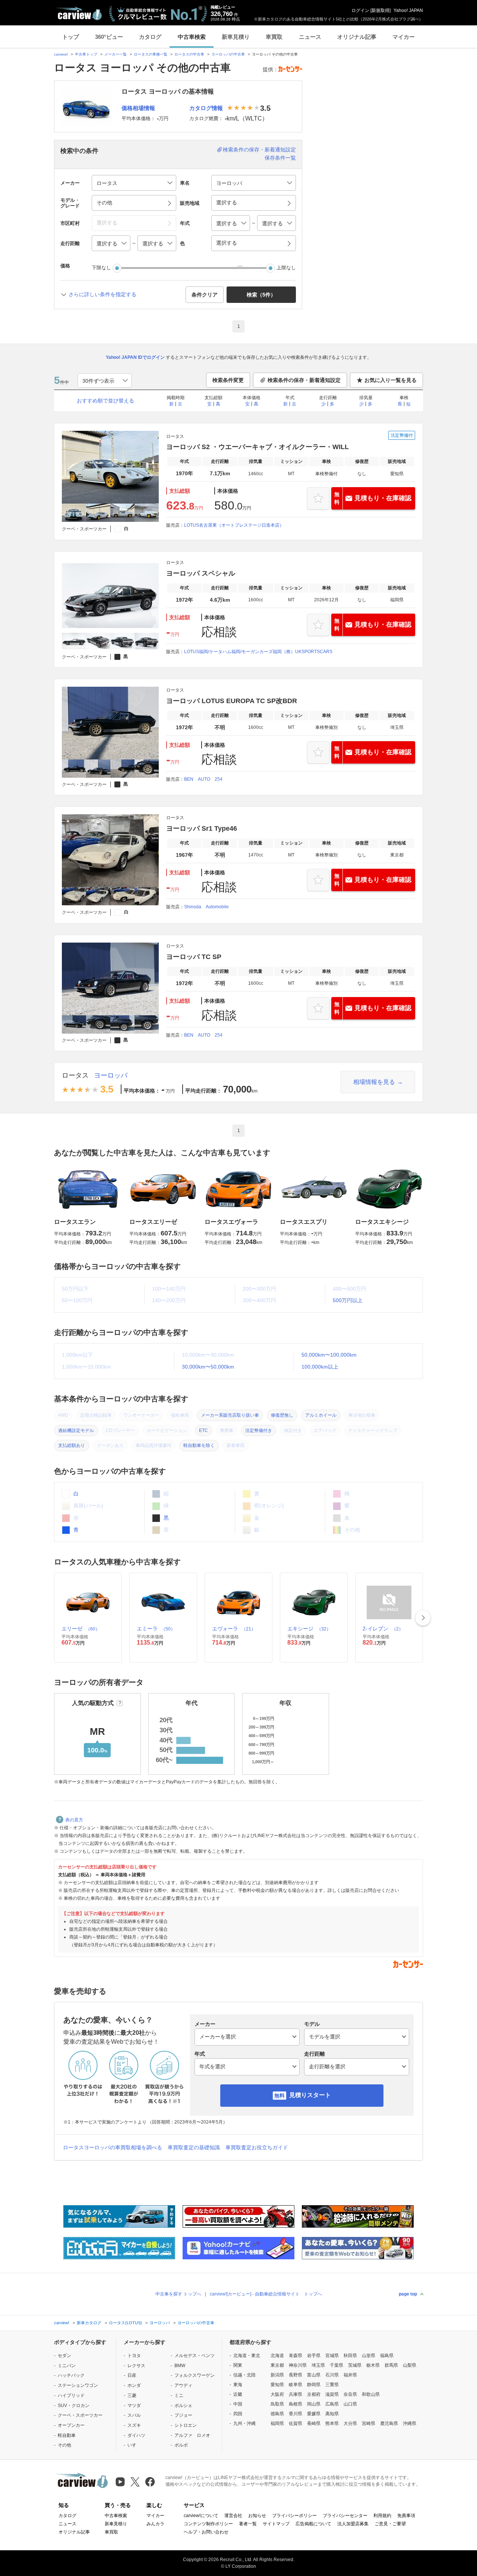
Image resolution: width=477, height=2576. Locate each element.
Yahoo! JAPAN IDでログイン (135, 357)
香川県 (296, 2414)
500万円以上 (348, 1300)
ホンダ (134, 2385)
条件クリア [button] (205, 295)
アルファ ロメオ (192, 2435)
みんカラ (155, 2524)
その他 (64, 2445)
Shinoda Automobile (206, 907)
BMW (180, 2366)
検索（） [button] (261, 295)
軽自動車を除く (199, 1445)
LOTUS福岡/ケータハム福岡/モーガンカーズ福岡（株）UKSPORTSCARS (258, 652)
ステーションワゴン (78, 2385)
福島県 (387, 2356)
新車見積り (236, 37)
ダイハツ (136, 2435)
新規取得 (380, 10)
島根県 (296, 2404)
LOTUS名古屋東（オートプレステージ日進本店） (234, 525)
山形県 (369, 2356)
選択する (227, 243)
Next (423, 1618)
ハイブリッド (71, 2395)
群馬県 (391, 2365)
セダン (64, 2356)
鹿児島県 (389, 2423)
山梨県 (410, 2365)
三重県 (332, 2385)
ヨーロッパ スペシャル (201, 573)
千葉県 (337, 2365)
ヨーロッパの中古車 (228, 54)
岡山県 (314, 2404)
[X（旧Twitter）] (135, 2482)
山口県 (350, 2404)
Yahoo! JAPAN (408, 10)
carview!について (201, 2516)
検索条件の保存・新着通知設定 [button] (304, 380)
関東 (238, 2365)
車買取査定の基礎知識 (194, 2147)
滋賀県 (332, 2394)
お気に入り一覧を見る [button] (391, 380)
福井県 (350, 2375)
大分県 (350, 2423)
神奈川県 (298, 2365)
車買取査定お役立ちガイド (257, 2147)
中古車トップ (86, 54)
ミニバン (67, 2366)
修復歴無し (282, 1415)
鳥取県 (277, 2404)
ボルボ (181, 2445)
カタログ (150, 37)
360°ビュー (109, 37)
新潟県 (277, 2375)
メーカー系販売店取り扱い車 (230, 1415)
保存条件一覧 (280, 158)
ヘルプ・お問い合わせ (206, 2532)
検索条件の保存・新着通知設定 (259, 150)
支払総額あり (72, 1445)
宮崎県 (369, 2423)
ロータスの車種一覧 (151, 54)
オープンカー (71, 2425)
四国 (238, 2414)
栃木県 (373, 2365)
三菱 (132, 2395)
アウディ (183, 2385)
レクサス (136, 2366)
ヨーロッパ (111, 1075)
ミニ (179, 2395)
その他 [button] (104, 203)
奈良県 (350, 2394)
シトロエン (186, 2425)
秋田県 (350, 2356)
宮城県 (332, 2356)
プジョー (183, 2415)
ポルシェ (183, 2406)
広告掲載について (313, 2524)
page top (408, 2294)
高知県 (332, 2414)
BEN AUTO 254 (203, 779)
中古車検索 (192, 37)
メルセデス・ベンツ (195, 2356)
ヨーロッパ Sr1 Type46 (202, 828)
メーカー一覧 (116, 54)
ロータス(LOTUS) (125, 2323)
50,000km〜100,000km (329, 1355)
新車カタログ (89, 2323)
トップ (71, 37)
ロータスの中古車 (189, 54)
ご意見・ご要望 (390, 2524)
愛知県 (277, 2385)
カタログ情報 (206, 108)
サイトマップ (276, 2524)
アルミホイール (321, 1415)
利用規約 (382, 2516)
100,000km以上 (320, 1367)
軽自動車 (67, 2435)
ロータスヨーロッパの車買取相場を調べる (113, 2147)
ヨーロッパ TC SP (194, 957)
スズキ (134, 2425)
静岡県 (314, 2385)
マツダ (134, 2406)
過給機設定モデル (76, 1430)
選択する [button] (227, 203)
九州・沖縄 (244, 2423)
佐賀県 (296, 2423)
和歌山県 (371, 2394)
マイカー (404, 37)
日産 (132, 2375)
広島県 (332, 2404)
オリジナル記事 (357, 37)
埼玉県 (318, 2365)
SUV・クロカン (74, 2406)
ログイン (360, 10)
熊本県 (332, 2423)
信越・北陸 (244, 2375)
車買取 (274, 37)
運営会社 (233, 2516)
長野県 (296, 2375)
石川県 (332, 2375)
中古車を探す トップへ (178, 2294)
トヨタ (134, 2356)
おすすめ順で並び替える (105, 401)
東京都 (277, 2365)
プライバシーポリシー (294, 2516)
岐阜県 (296, 2385)
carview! (61, 54)
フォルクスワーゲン (195, 2375)
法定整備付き (259, 1430)
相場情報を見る (374, 1082)
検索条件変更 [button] (228, 380)
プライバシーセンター (345, 2516)
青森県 (296, 2356)
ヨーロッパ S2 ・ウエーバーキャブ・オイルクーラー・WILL (258, 447)
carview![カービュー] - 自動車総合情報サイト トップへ (266, 2294)
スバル (134, 2415)
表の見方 (74, 1820)
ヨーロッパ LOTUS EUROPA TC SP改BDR (232, 701)
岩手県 (314, 2356)
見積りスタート (310, 2095)
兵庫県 (296, 2394)
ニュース (310, 37)
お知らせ (257, 2516)
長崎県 (314, 2423)
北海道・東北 (247, 2356)
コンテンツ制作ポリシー (208, 2524)
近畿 (238, 2394)
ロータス (75, 1075)
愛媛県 (314, 2414)
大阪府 (277, 2394)
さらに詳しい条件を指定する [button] (102, 294)
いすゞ (134, 2445)
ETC (203, 1430)
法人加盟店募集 (353, 2524)
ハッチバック (71, 2375)
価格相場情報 (138, 108)
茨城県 (355, 2365)
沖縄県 (410, 2423)
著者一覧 (248, 2524)
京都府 (314, 2394)
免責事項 (406, 2516)
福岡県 (277, 2423)
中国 (238, 2404)
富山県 (314, 2375)
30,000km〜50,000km (208, 1367)
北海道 (277, 2356)
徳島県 (277, 2414)
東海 (238, 2385)
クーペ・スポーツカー (80, 2415)
